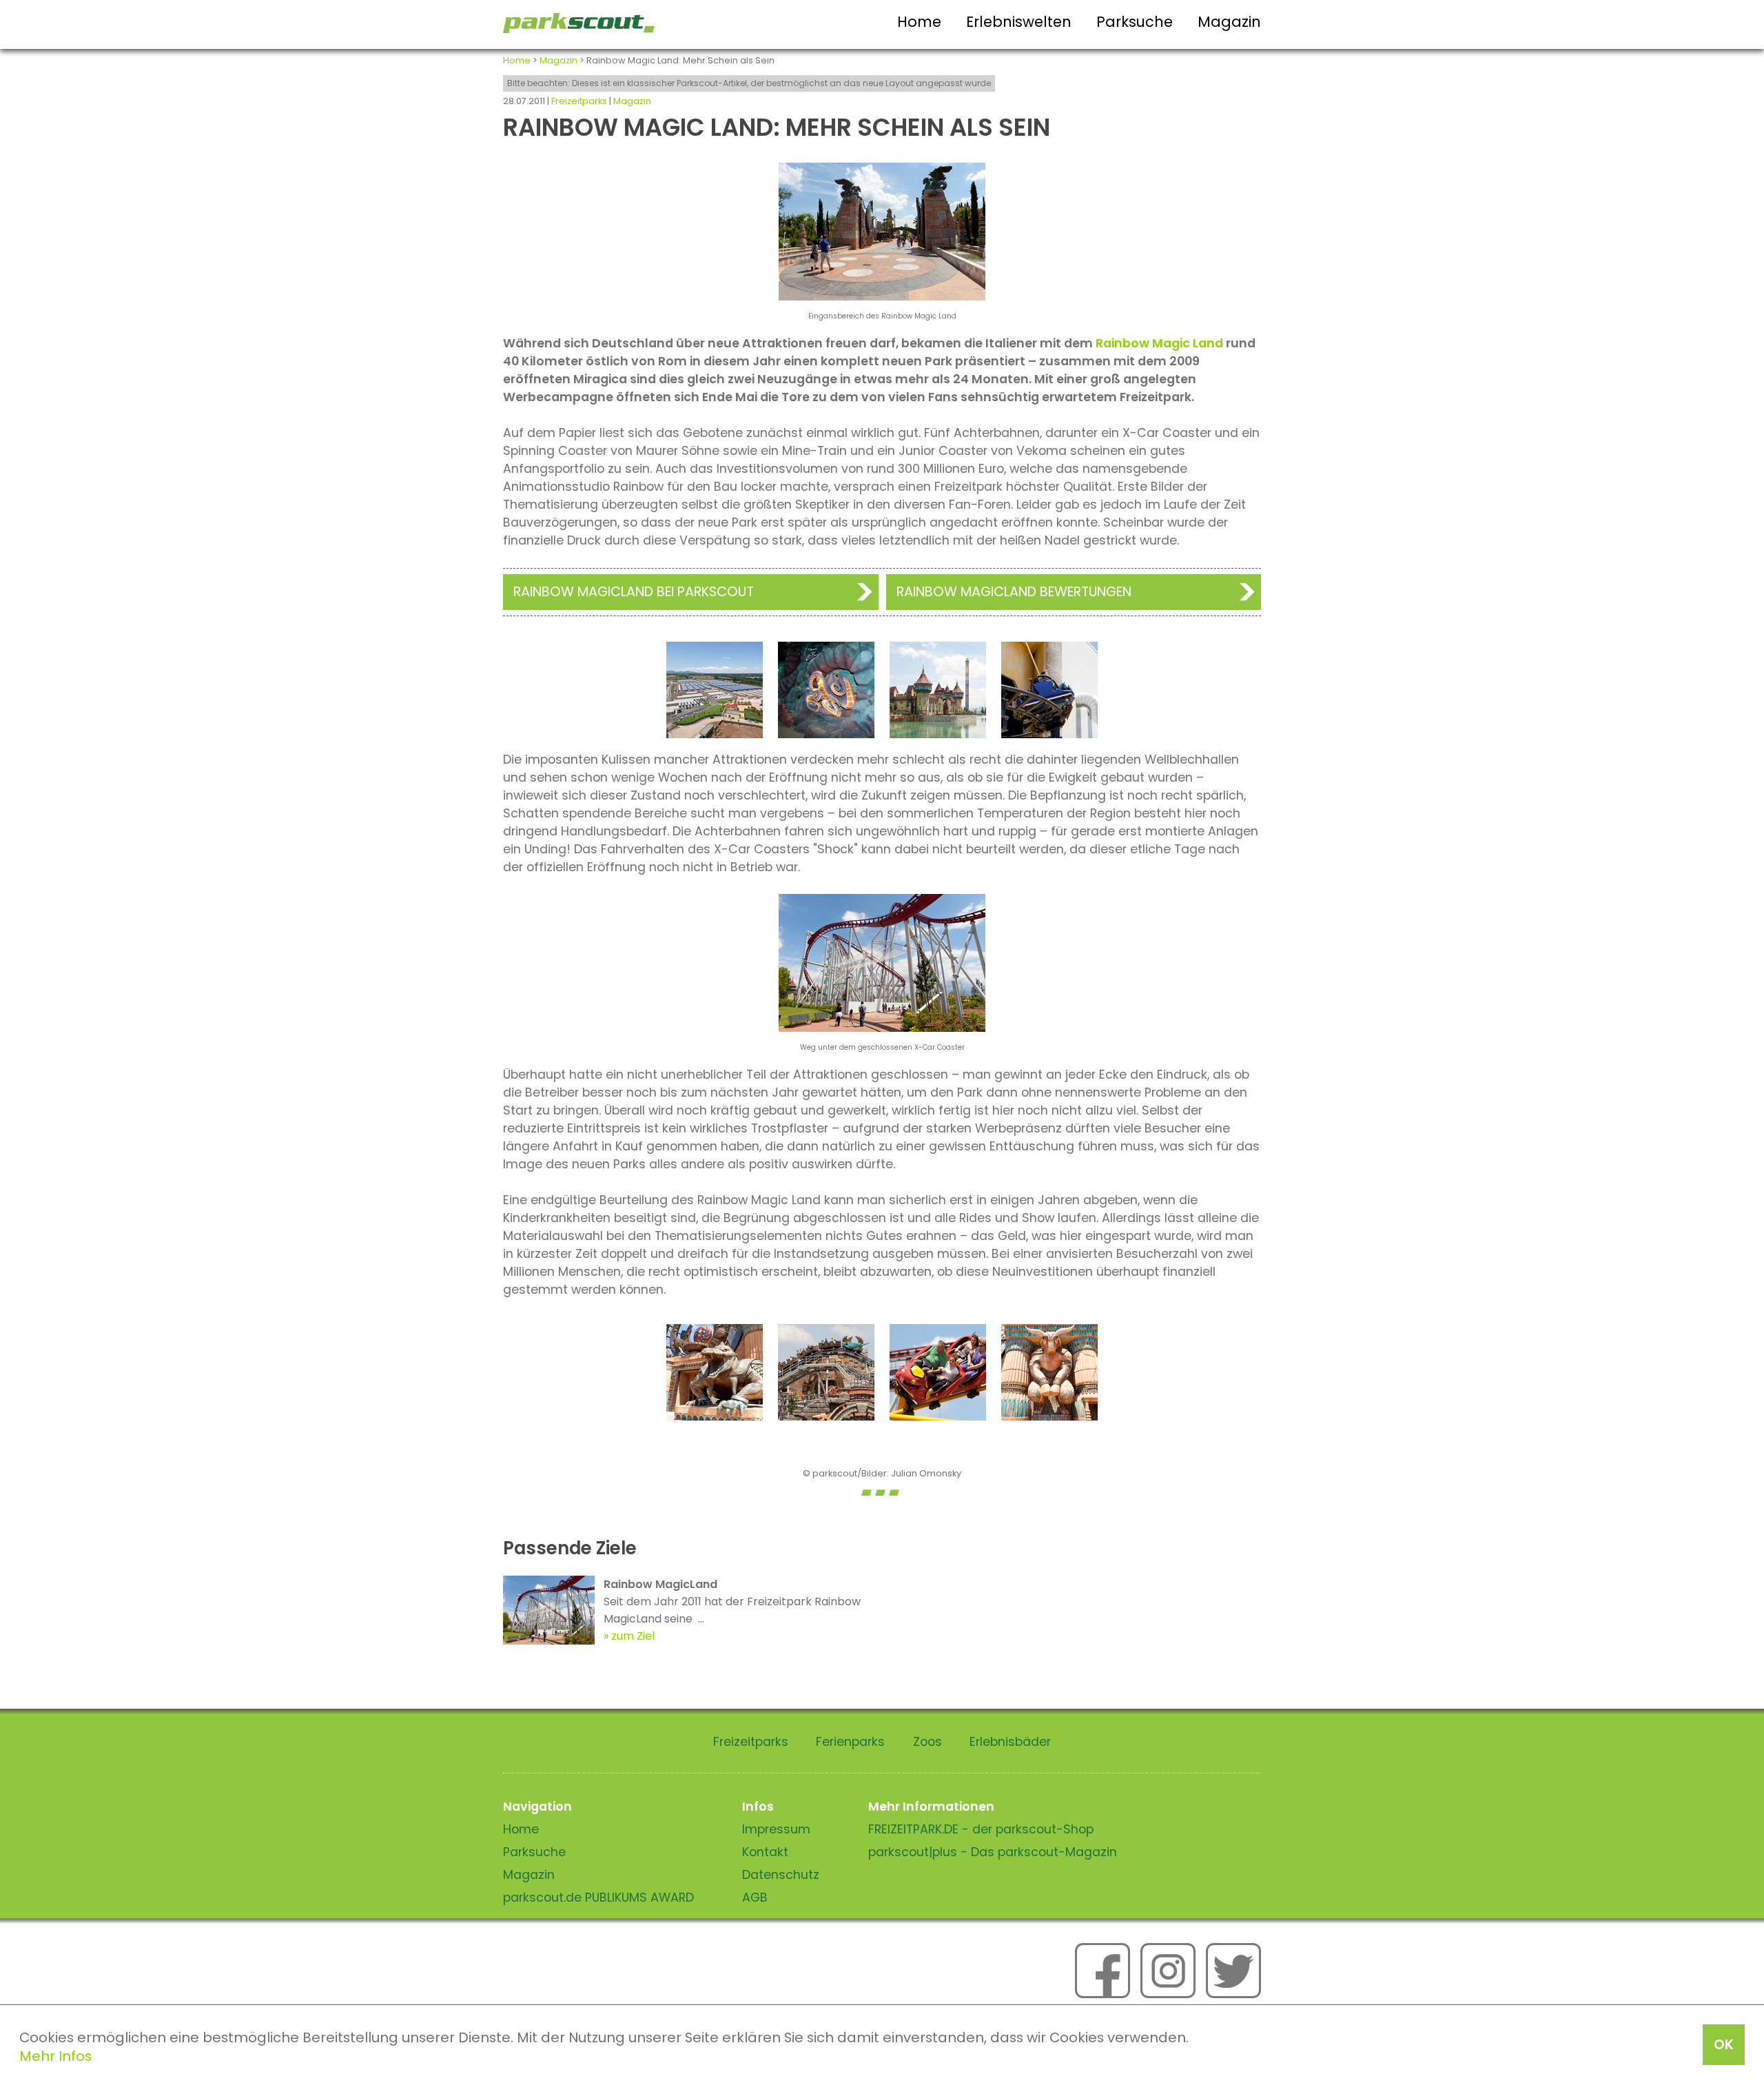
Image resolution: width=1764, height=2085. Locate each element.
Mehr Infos (55, 2056)
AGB (755, 1898)
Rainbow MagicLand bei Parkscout (634, 592)
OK (1724, 2044)
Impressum (776, 1829)
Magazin (1229, 22)
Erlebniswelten (1019, 22)
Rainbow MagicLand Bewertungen (1014, 592)
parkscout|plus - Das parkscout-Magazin (993, 1852)
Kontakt (765, 1852)
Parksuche (1135, 22)
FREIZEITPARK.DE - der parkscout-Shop (981, 1829)
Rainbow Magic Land (1159, 343)
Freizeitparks (579, 101)
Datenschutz (781, 1875)
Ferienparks (850, 1742)
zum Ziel (633, 1636)
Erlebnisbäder (1010, 1742)
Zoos (927, 1742)
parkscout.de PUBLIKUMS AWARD (598, 1898)
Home (919, 22)
